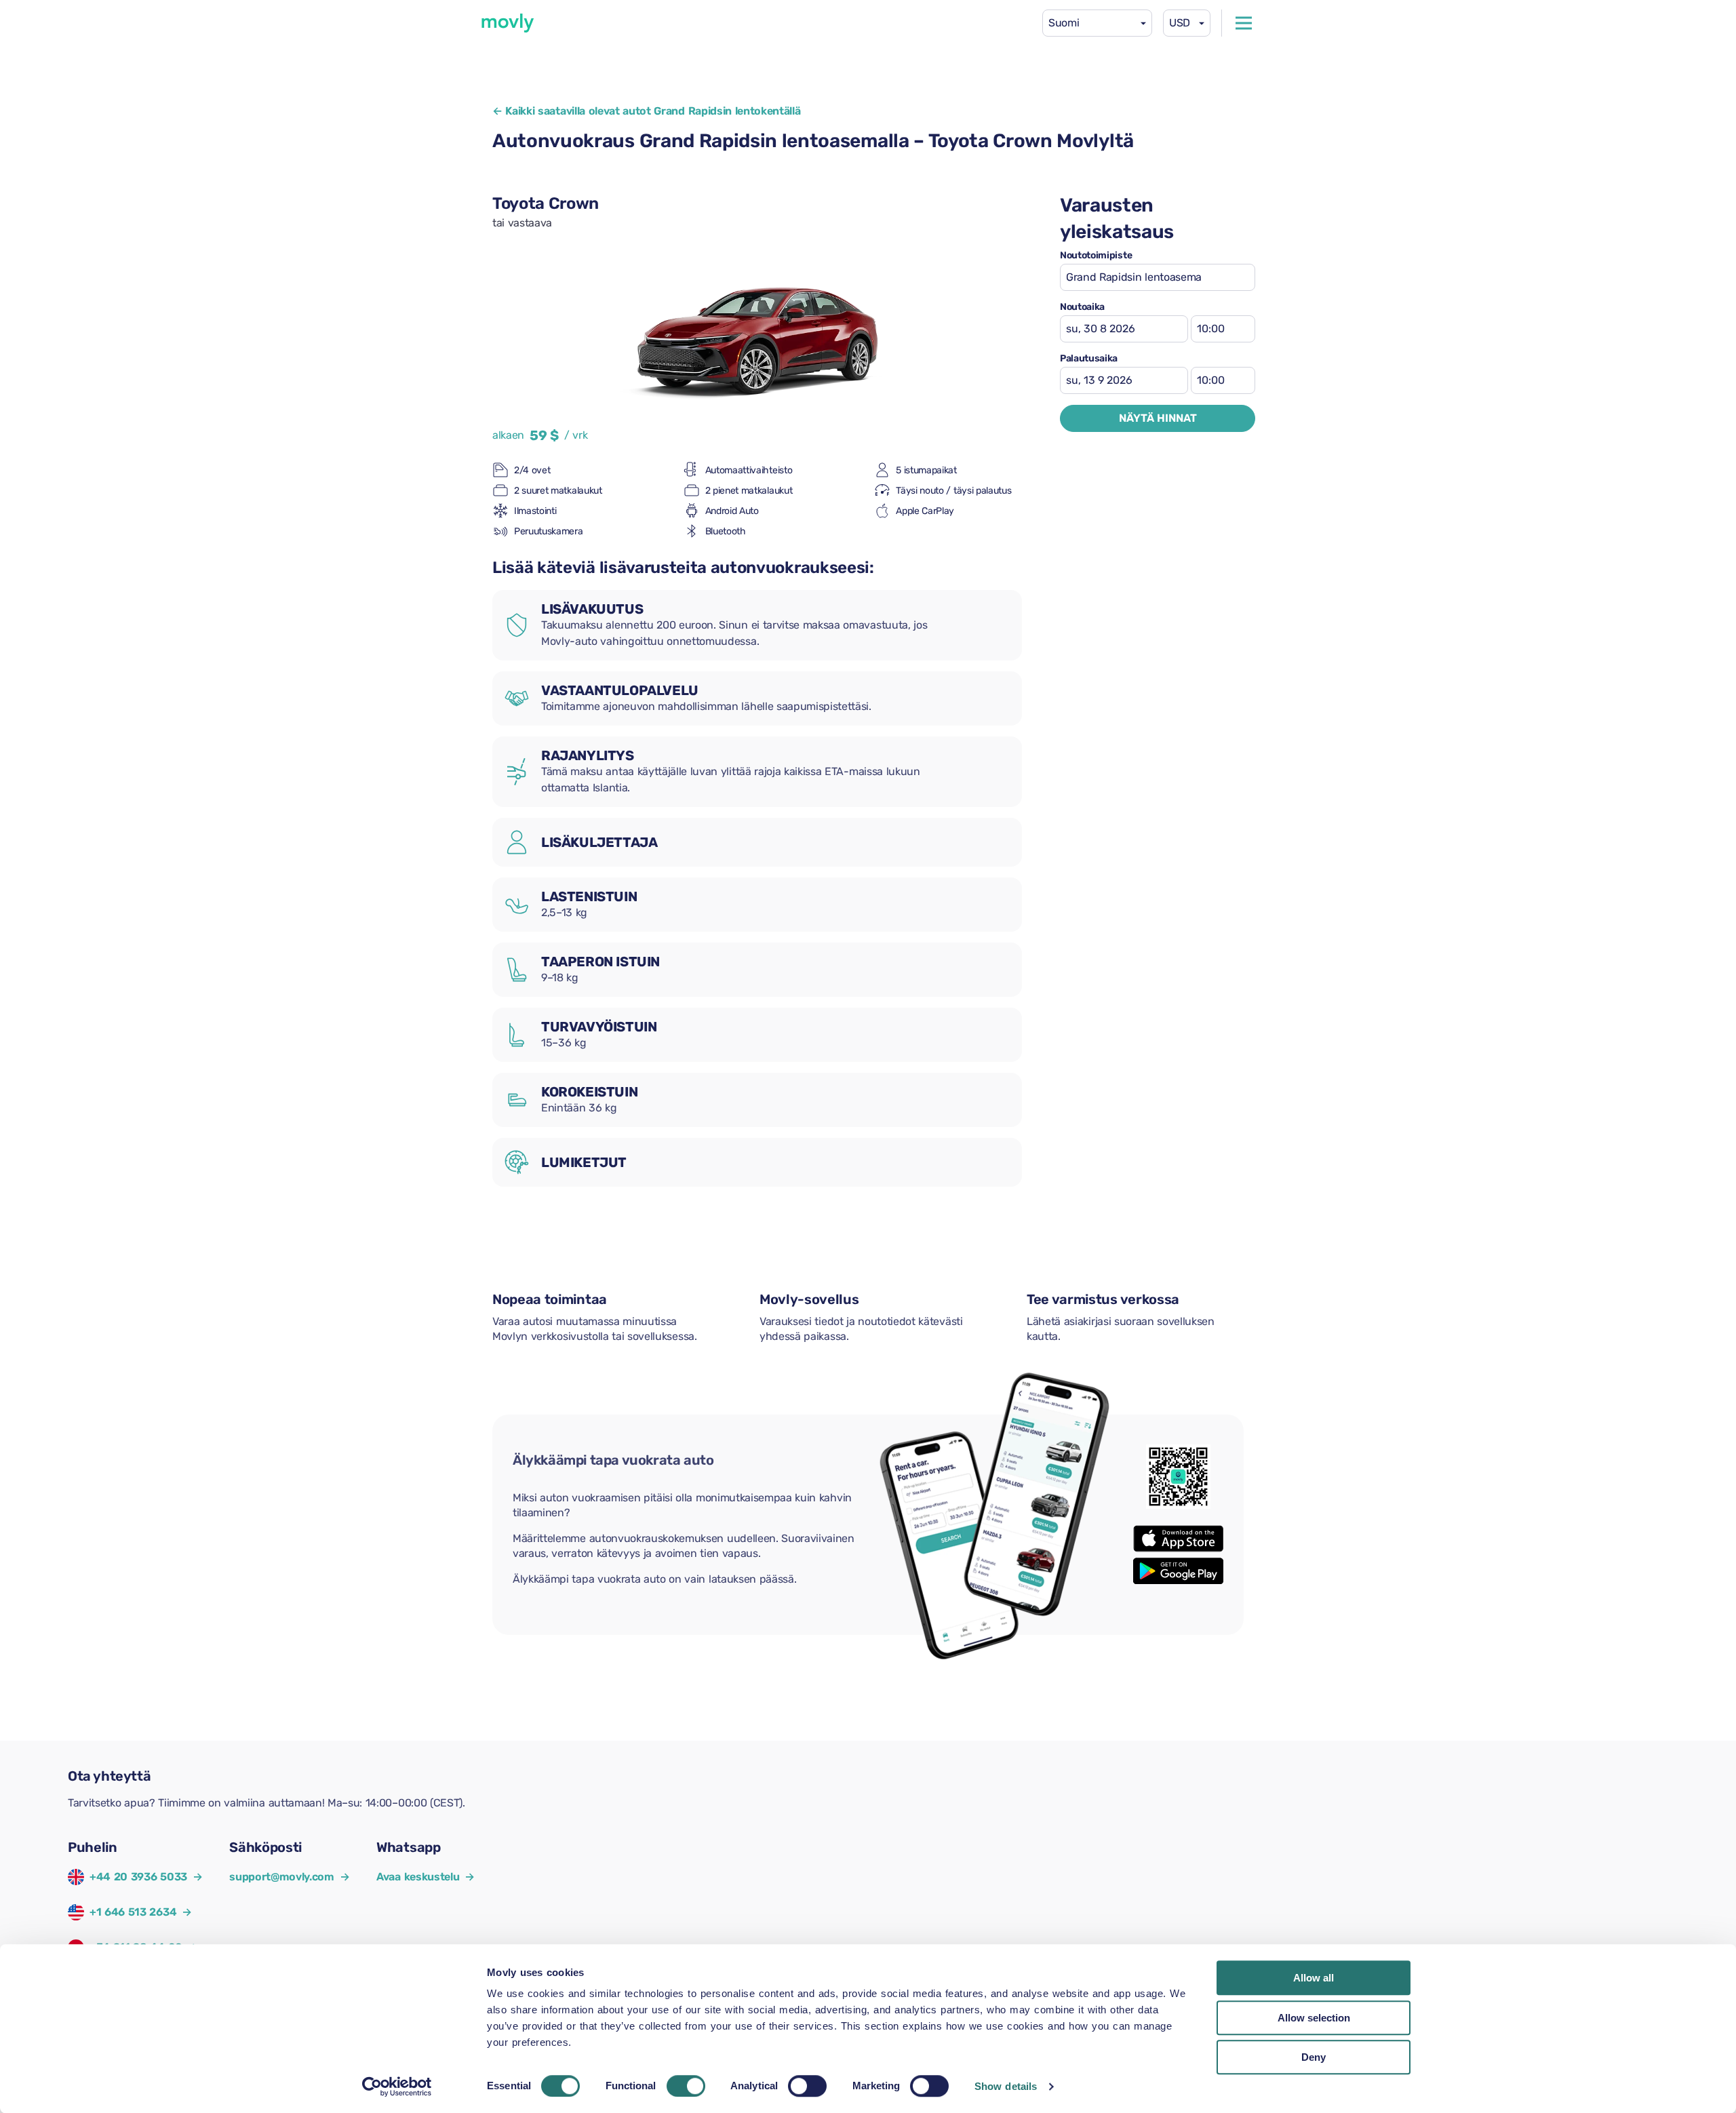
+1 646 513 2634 (133, 1912)
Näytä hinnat (1158, 418)
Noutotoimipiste (1096, 256)
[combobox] (1097, 23)
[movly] (508, 23)
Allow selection (1314, 2018)
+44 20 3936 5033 (138, 1877)
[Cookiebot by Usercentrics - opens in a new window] (397, 2087)
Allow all (1314, 1978)
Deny (1314, 2057)
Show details (1006, 2086)
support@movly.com (289, 1877)
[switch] (686, 2086)
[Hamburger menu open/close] (1244, 23)
